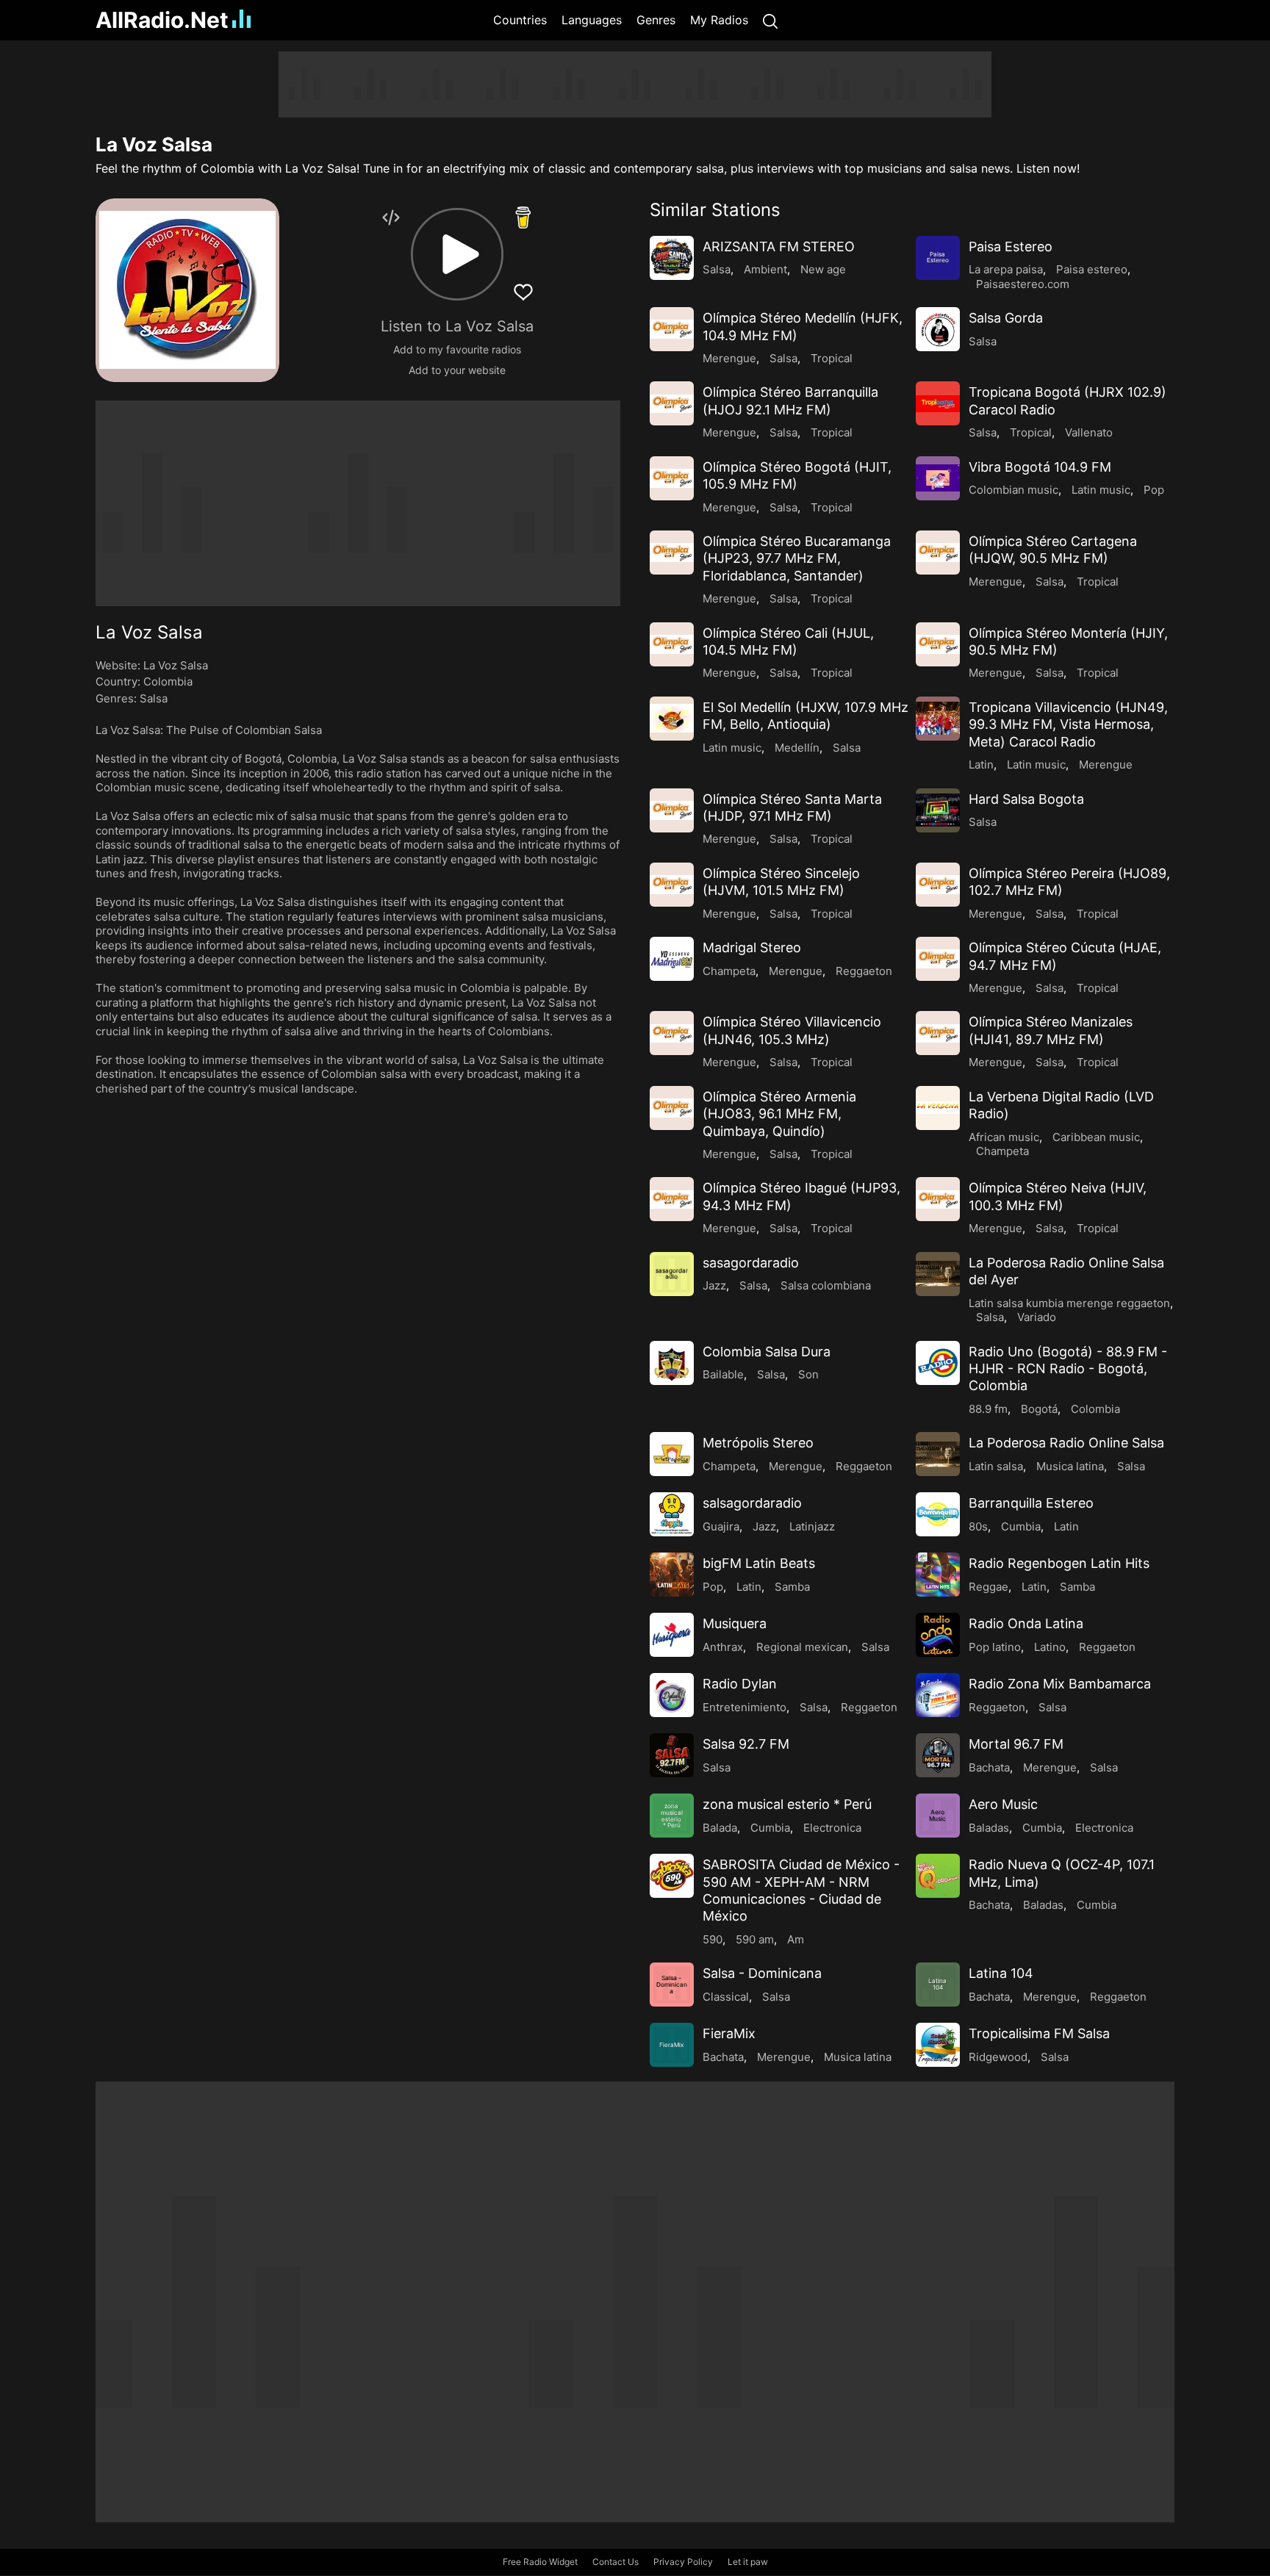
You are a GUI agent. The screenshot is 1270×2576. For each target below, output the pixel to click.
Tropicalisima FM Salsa (1039, 2033)
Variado (1037, 1317)
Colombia (168, 681)
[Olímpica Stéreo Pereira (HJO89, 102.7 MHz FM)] (938, 885)
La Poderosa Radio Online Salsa (1066, 1443)
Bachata (989, 1767)
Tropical (832, 358)
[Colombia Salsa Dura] (672, 1363)
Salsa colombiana (826, 1285)
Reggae (989, 1587)
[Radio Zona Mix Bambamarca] (938, 1695)
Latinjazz (812, 1526)
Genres (656, 20)
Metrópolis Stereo (758, 1443)
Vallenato (1089, 432)
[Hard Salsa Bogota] (938, 810)
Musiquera (735, 1623)
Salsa (154, 698)
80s (978, 1526)
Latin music (1101, 490)
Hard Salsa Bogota (1026, 799)
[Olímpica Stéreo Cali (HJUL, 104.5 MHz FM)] (672, 644)
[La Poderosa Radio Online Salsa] (938, 1454)
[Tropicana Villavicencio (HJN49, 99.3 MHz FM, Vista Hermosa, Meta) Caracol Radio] (938, 719)
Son (808, 1374)
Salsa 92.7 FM (746, 1744)
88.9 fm (988, 1409)
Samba (792, 1587)
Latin (981, 764)
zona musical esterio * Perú (787, 1804)
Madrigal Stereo (752, 947)
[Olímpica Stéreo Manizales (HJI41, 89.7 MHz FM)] (938, 1033)
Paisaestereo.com (1023, 284)
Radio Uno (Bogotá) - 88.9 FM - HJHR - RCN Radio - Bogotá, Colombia (1068, 1369)
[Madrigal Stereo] (672, 959)
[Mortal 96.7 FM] (938, 1755)
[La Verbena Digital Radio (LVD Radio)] (938, 1108)
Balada (720, 1828)
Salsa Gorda (1006, 318)
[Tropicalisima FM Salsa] (938, 2045)
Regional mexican (802, 1647)
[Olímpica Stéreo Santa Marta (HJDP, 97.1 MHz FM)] (672, 810)
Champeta (729, 971)
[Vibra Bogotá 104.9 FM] (938, 478)
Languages (592, 20)
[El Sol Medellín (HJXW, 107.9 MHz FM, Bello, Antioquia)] (672, 719)
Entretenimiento (745, 1707)
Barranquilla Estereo (1031, 1503)
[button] (457, 254)
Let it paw (748, 2562)
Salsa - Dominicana (762, 1973)
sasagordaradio (751, 1263)
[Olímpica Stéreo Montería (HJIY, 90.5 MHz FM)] (938, 644)
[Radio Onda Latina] (938, 1635)
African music (1004, 1137)
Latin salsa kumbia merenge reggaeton (1069, 1303)
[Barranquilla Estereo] (938, 1514)
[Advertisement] (635, 84)
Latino (1050, 1647)
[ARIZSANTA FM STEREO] (672, 258)
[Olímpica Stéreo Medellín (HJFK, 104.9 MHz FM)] (672, 329)
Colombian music (1014, 490)
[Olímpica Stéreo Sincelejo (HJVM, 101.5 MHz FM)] (672, 885)
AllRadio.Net (162, 20)
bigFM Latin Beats (759, 1563)
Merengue (729, 358)
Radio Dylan (740, 1684)
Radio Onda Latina (1026, 1623)
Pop (1154, 490)
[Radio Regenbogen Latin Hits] (938, 1575)
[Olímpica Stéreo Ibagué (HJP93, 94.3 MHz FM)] (672, 1199)
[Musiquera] (672, 1635)
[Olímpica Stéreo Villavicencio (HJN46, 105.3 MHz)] (672, 1033)
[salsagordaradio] (672, 1514)
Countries (520, 20)
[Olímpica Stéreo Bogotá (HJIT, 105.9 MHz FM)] (672, 478)
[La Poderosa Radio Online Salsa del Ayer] (938, 1274)
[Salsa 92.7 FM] (672, 1755)
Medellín (797, 748)
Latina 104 (1001, 1973)
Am (796, 1939)
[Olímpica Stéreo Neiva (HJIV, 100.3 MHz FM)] (938, 1199)
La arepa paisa (1006, 269)
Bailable (723, 1374)
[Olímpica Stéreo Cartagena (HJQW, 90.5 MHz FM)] (938, 553)
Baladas (989, 1828)
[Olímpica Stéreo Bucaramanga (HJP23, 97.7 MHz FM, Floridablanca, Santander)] (672, 553)
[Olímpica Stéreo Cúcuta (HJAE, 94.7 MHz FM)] (938, 959)
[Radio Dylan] (672, 1695)
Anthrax (723, 1647)
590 (713, 1939)
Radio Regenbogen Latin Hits (1059, 1563)
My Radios (719, 20)
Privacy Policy (683, 2562)
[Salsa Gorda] (938, 329)
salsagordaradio (752, 1503)
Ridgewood (998, 2057)
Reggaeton (864, 971)
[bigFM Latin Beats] (672, 1575)
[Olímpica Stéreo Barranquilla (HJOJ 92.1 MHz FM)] (672, 403)
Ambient (765, 269)
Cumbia (1021, 1526)
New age (823, 269)
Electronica (832, 1828)
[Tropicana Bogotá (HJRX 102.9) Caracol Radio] (938, 403)
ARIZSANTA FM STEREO (779, 247)
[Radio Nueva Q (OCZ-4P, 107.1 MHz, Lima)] (938, 1876)
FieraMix (729, 2033)
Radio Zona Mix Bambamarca (1060, 1684)
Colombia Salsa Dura (767, 1352)
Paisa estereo (1092, 269)
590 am (755, 1939)
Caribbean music (1096, 1137)
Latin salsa (996, 1466)
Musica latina (1070, 1466)
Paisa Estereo (1011, 247)
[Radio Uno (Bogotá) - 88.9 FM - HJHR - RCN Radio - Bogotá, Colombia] (938, 1363)
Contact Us (616, 2562)
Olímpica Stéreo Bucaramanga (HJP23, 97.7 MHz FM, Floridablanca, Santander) (797, 558)
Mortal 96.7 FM (1016, 1744)
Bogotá (1039, 1409)
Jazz (714, 1285)
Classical (726, 1997)
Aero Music (1003, 1804)
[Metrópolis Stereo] (672, 1454)
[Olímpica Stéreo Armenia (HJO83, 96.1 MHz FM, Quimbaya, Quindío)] (672, 1108)
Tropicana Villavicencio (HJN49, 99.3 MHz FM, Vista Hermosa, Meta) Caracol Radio (1068, 724)
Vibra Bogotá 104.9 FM (1040, 467)
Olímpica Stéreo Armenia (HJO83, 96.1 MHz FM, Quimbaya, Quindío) (779, 1114)
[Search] (770, 20)
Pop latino (995, 1647)
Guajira (721, 1526)
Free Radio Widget (540, 2562)
